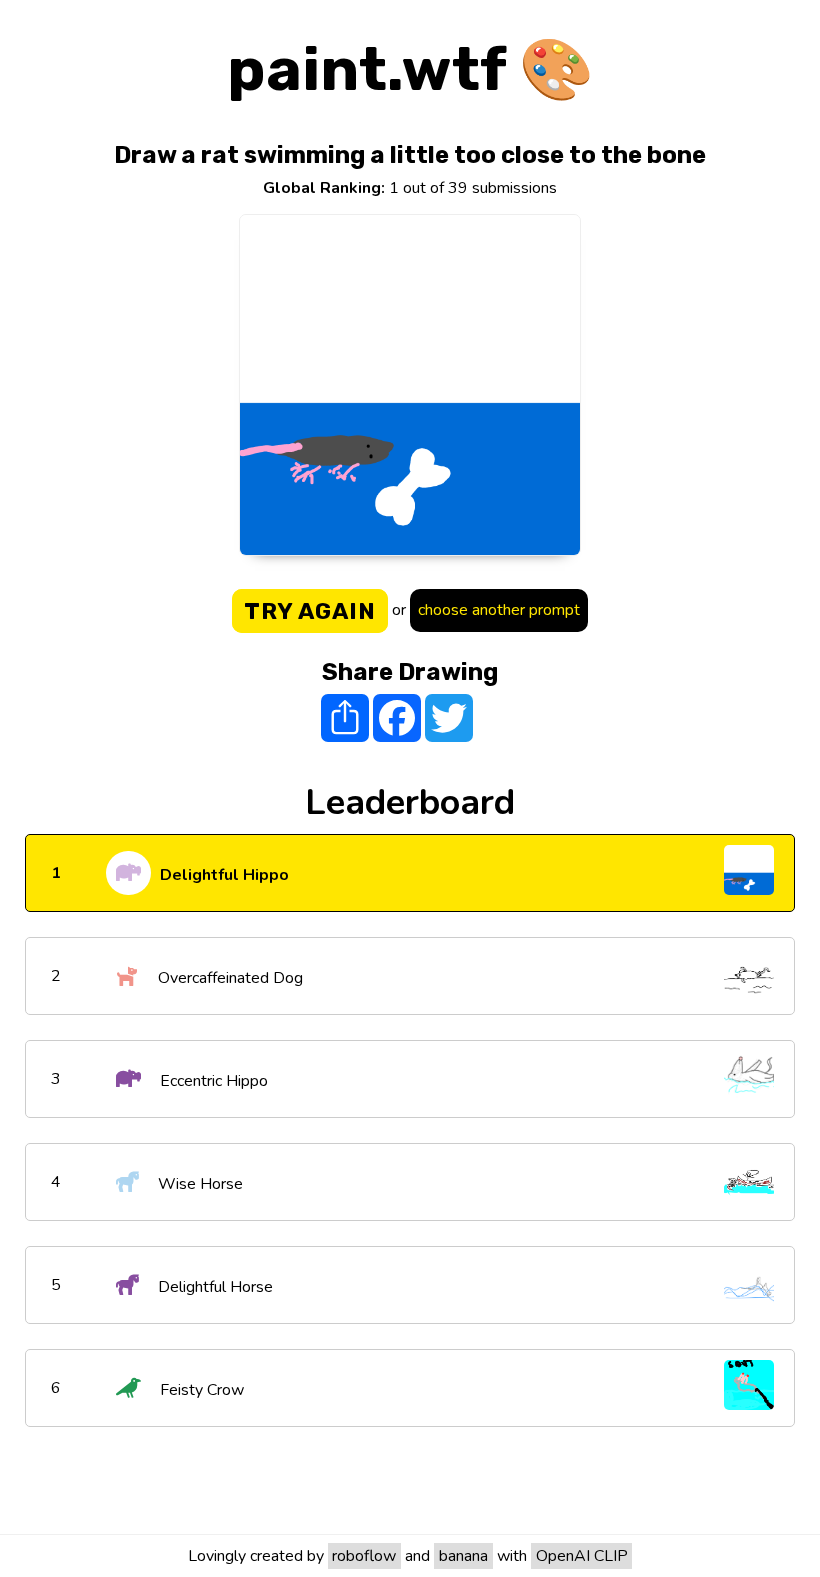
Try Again (310, 611)
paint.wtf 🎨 (410, 69)
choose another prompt (499, 610)
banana (463, 1556)
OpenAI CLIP (582, 1556)
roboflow (364, 1556)
